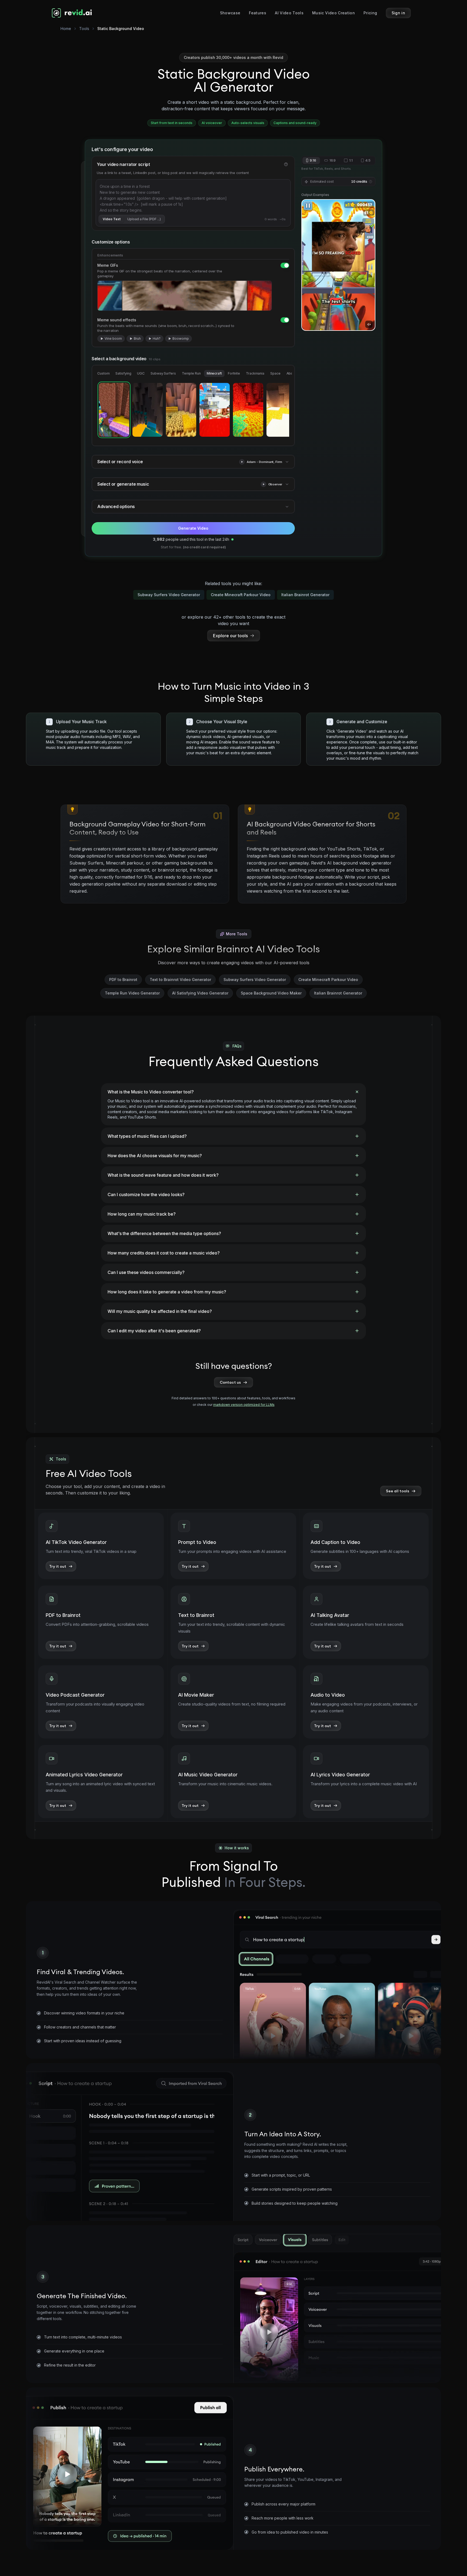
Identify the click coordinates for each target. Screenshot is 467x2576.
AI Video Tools (289, 13)
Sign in (398, 13)
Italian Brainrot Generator (305, 595)
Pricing (370, 13)
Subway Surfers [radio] (163, 373)
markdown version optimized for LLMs (244, 1405)
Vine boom (113, 338)
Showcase (230, 13)
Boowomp (181, 338)
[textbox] (193, 198)
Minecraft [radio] (214, 373)
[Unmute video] (369, 324)
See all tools (398, 1491)
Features (258, 13)
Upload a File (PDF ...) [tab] (144, 219)
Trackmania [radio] (255, 373)
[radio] (114, 410)
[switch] (285, 265)
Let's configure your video (122, 149)
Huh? (157, 338)
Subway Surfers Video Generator (169, 595)
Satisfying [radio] (123, 373)
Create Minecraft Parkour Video (241, 595)
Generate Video (193, 528)
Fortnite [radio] (234, 373)
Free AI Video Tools (89, 1473)
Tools (84, 29)
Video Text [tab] (112, 219)
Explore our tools (230, 636)
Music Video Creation (333, 13)
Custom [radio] (103, 373)
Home (66, 29)
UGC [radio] (141, 373)
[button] (242, 462)
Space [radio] (275, 373)
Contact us (230, 1382)
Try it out (58, 1566)
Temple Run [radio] (191, 373)
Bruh (137, 338)
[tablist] (132, 219)
